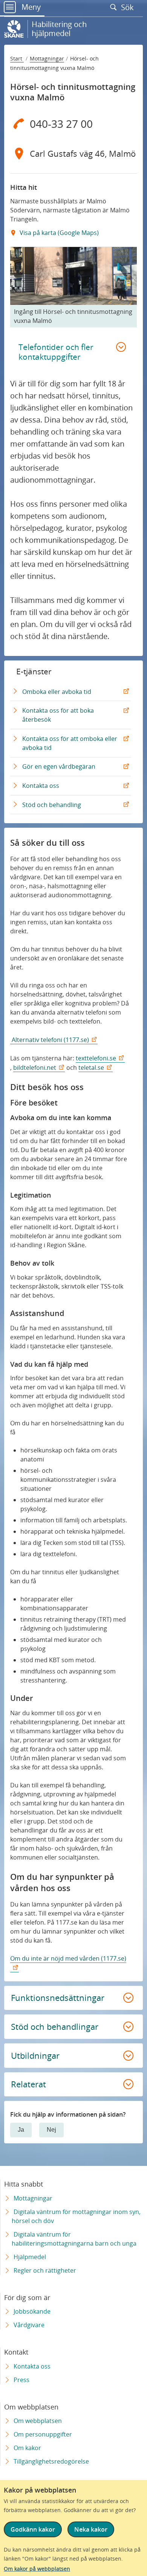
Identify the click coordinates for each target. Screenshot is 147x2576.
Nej (51, 2130)
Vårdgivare (29, 2325)
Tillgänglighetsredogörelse (51, 2461)
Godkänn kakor (33, 2529)
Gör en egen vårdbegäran (60, 769)
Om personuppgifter (43, 2434)
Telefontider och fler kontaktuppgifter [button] (56, 352)
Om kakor (27, 2448)
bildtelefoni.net (35, 1068)
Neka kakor (91, 2529)
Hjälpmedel (30, 2257)
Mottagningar (47, 58)
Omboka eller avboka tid (58, 694)
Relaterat (28, 2084)
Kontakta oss (42, 788)
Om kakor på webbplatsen (37, 2569)
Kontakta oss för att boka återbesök (58, 718)
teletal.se (91, 1068)
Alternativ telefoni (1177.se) (50, 1040)
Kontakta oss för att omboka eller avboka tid (70, 746)
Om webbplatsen (38, 2421)
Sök (128, 7)
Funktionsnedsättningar (58, 1997)
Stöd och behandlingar (55, 2026)
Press (21, 2380)
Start (17, 58)
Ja (21, 2130)
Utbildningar (35, 2055)
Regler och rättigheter (45, 2270)
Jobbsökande (32, 2311)
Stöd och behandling (53, 807)
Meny (30, 7)
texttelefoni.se (96, 1058)
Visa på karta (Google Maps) (58, 233)
